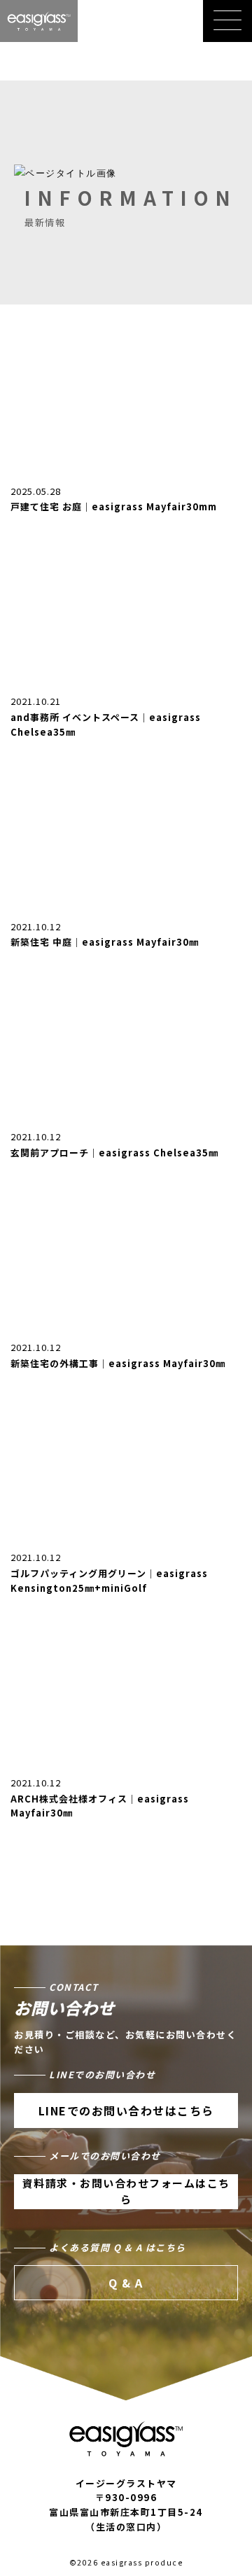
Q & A (126, 2283)
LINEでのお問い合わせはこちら (126, 2110)
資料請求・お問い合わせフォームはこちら (126, 2191)
